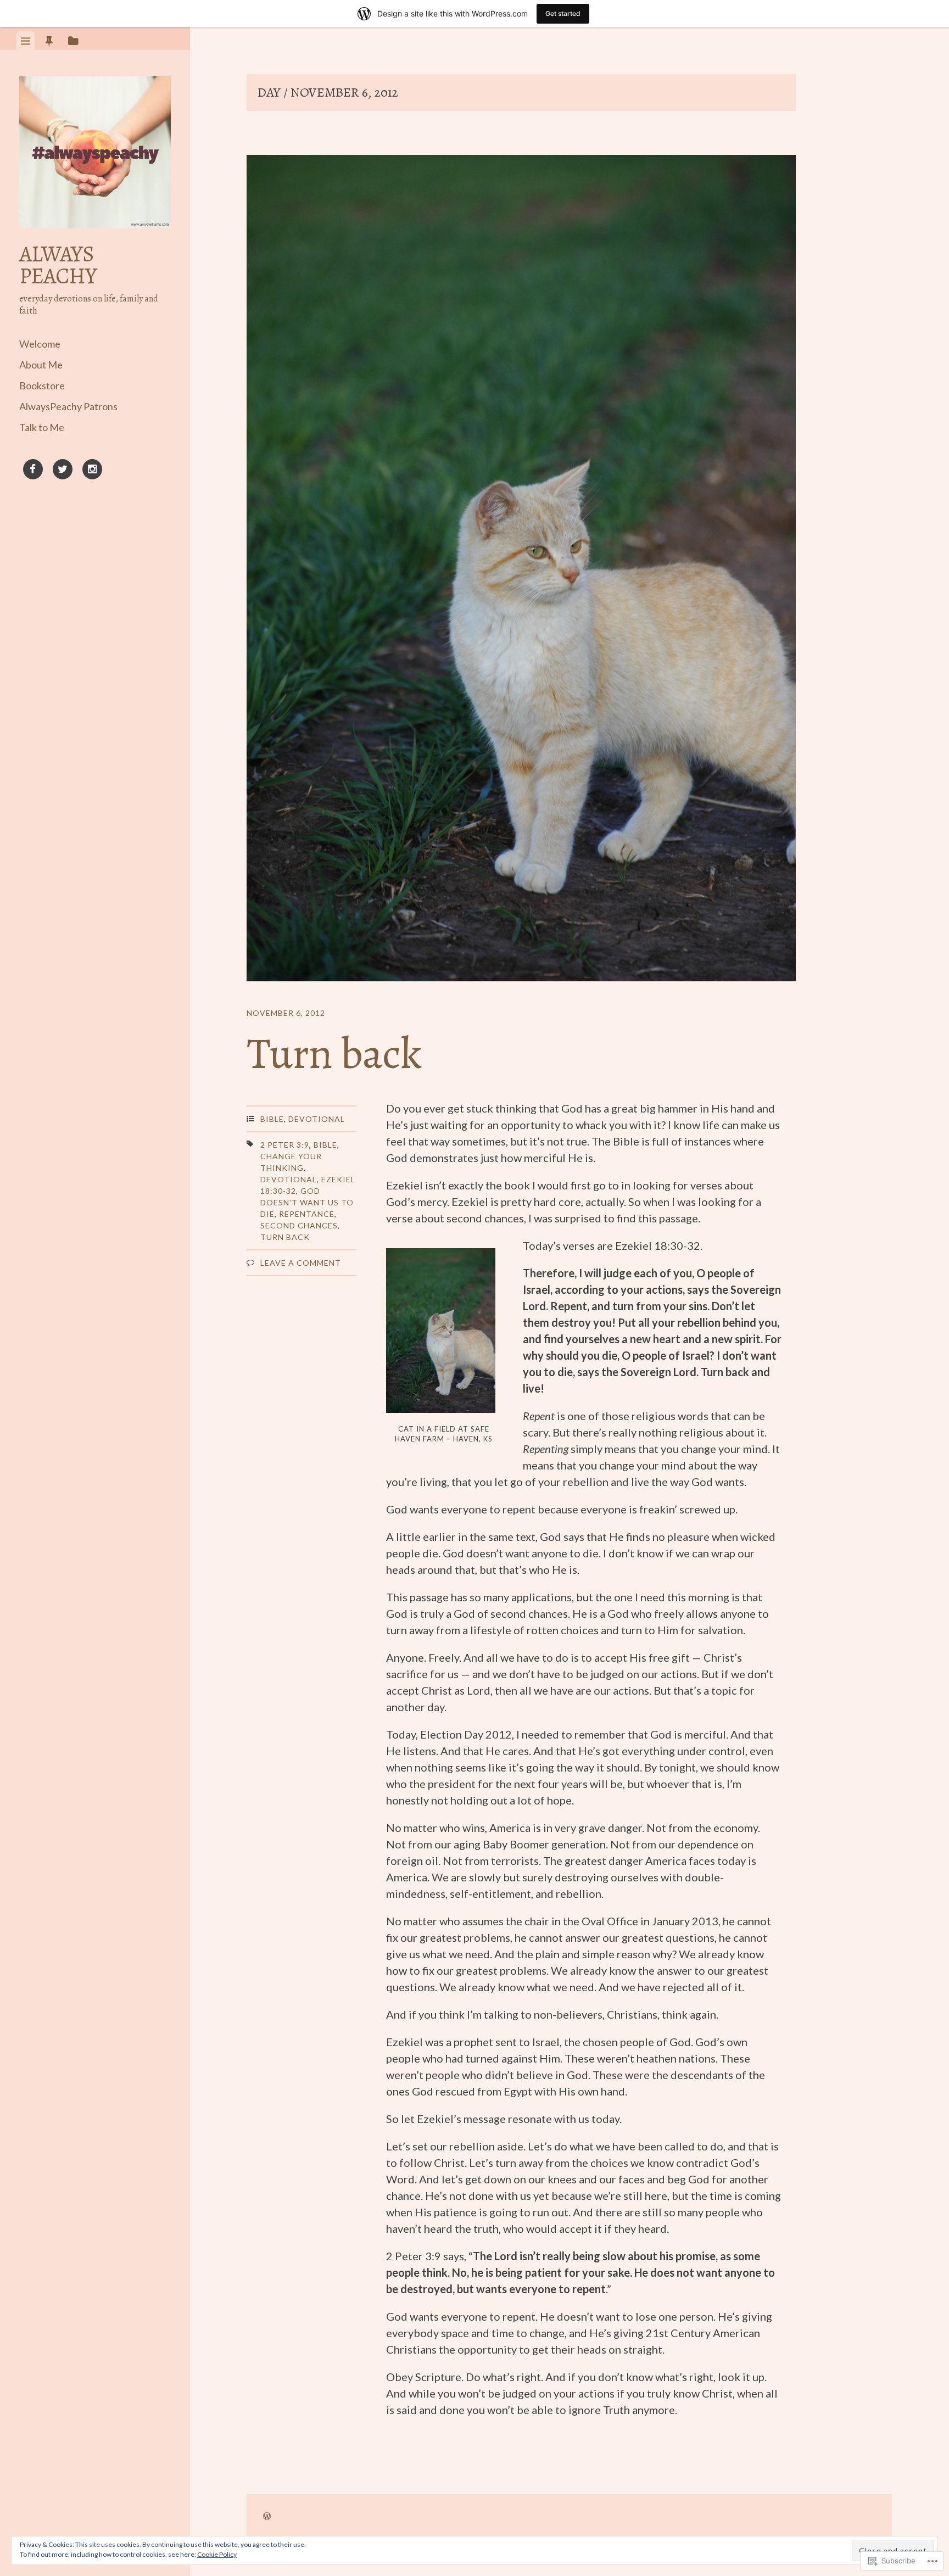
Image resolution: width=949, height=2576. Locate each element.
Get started (563, 13)
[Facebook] (33, 471)
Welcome (40, 344)
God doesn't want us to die (307, 1202)
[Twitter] (63, 471)
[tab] (26, 41)
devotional (289, 1179)
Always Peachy (58, 265)
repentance (307, 1214)
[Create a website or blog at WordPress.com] (267, 2516)
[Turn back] (521, 570)
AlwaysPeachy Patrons (68, 406)
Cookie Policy (217, 2554)
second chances (299, 1225)
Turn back (334, 1054)
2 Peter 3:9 (285, 1145)
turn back (285, 1237)
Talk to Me (42, 427)
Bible (272, 1119)
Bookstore (42, 385)
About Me (41, 365)
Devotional (317, 1119)
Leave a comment (301, 1263)
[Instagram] (92, 471)
